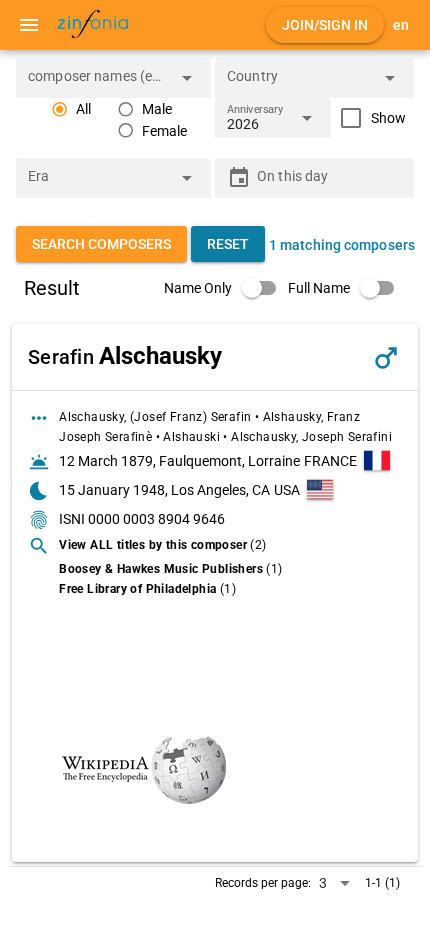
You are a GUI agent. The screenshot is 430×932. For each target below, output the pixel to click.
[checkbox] (368, 118)
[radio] (71, 109)
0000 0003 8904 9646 (156, 519)
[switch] (226, 288)
